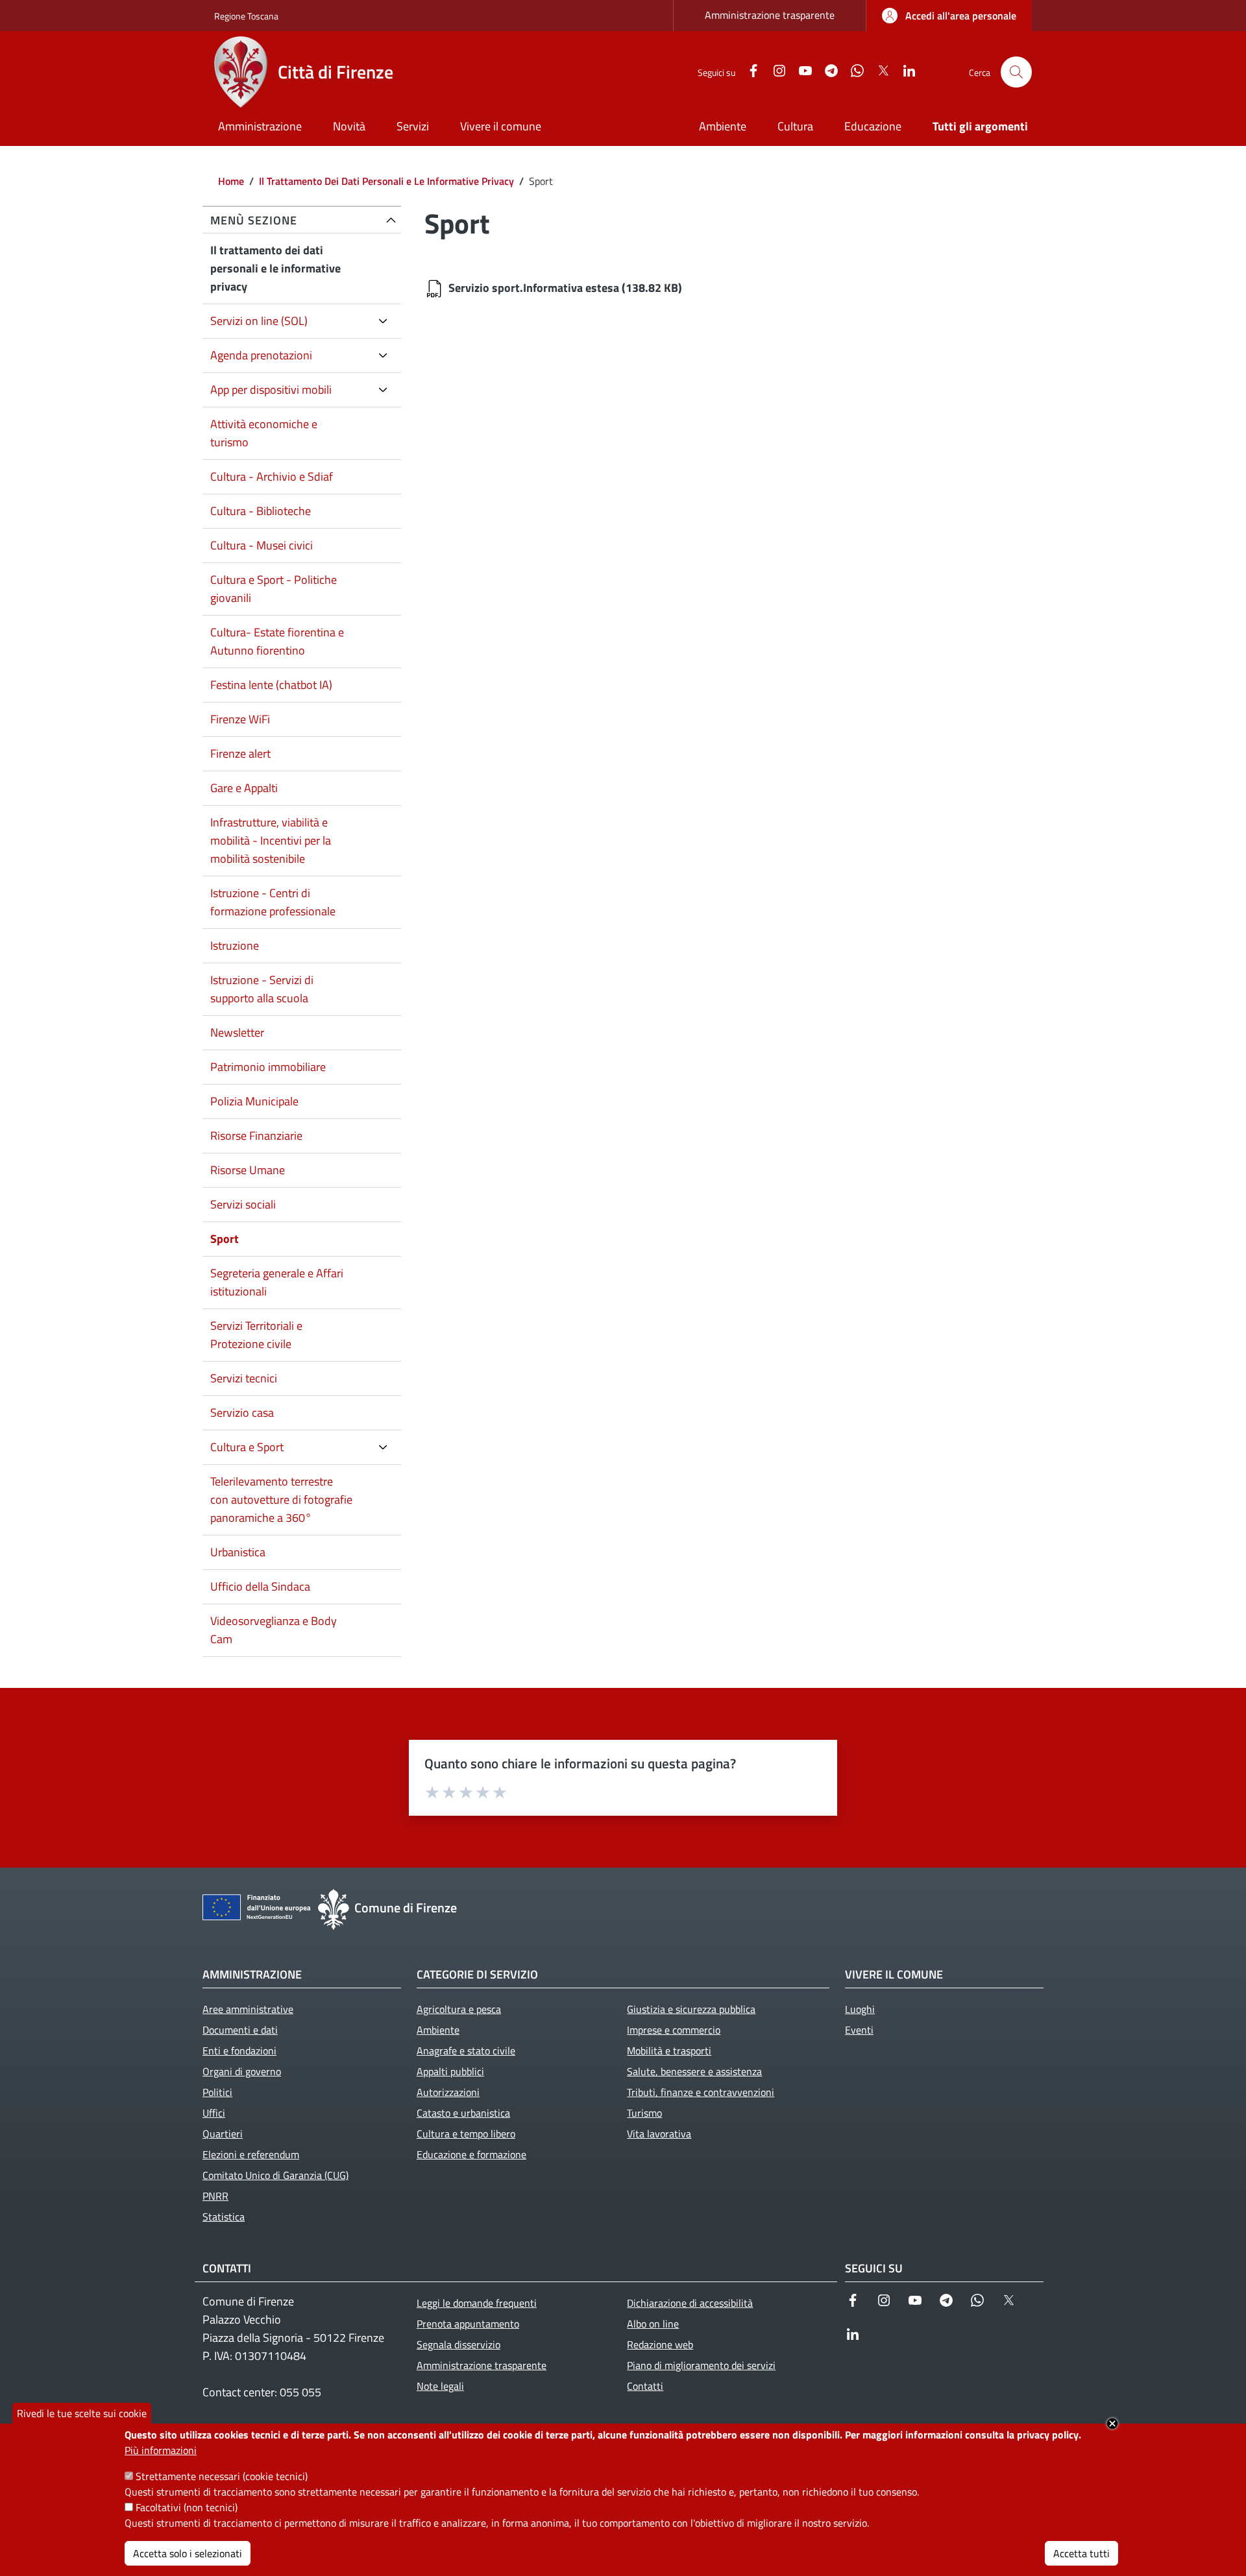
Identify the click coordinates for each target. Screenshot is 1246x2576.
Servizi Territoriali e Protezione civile (256, 1335)
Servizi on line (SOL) (259, 321)
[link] (949, 16)
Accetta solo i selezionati (188, 2553)
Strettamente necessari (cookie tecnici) (222, 2476)
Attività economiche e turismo (264, 433)
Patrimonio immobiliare (268, 1067)
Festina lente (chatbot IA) (271, 685)
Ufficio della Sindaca (260, 1586)
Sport (225, 1239)
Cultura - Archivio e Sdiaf (272, 476)
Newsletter (237, 1032)
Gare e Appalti (244, 788)
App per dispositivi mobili (271, 390)
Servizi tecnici (244, 1378)
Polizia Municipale (254, 1101)
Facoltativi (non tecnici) (187, 2507)
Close (1112, 2424)
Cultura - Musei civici (262, 545)
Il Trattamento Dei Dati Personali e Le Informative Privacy (386, 181)
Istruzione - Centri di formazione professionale (273, 902)
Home (231, 181)
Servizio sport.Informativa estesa (534, 288)
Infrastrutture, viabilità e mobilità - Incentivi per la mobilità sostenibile (271, 840)
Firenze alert (240, 753)
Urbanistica (238, 1552)
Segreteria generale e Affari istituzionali (277, 1282)
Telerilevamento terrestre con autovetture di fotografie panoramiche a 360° (281, 1499)
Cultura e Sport (247, 1447)
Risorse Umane (248, 1170)
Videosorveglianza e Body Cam (274, 1630)
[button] (1016, 72)
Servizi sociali (243, 1204)
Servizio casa (242, 1413)
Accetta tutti (1081, 2553)
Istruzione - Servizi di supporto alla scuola (262, 989)
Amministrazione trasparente (770, 15)
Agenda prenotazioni (261, 355)
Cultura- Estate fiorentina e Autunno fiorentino (277, 641)
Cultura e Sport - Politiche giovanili (274, 589)
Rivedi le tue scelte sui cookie (82, 2413)
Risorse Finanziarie (256, 1136)
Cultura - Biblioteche (261, 511)
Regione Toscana (246, 16)
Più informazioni (161, 2450)
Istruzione (235, 945)
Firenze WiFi (240, 719)
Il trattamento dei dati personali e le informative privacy (275, 268)
